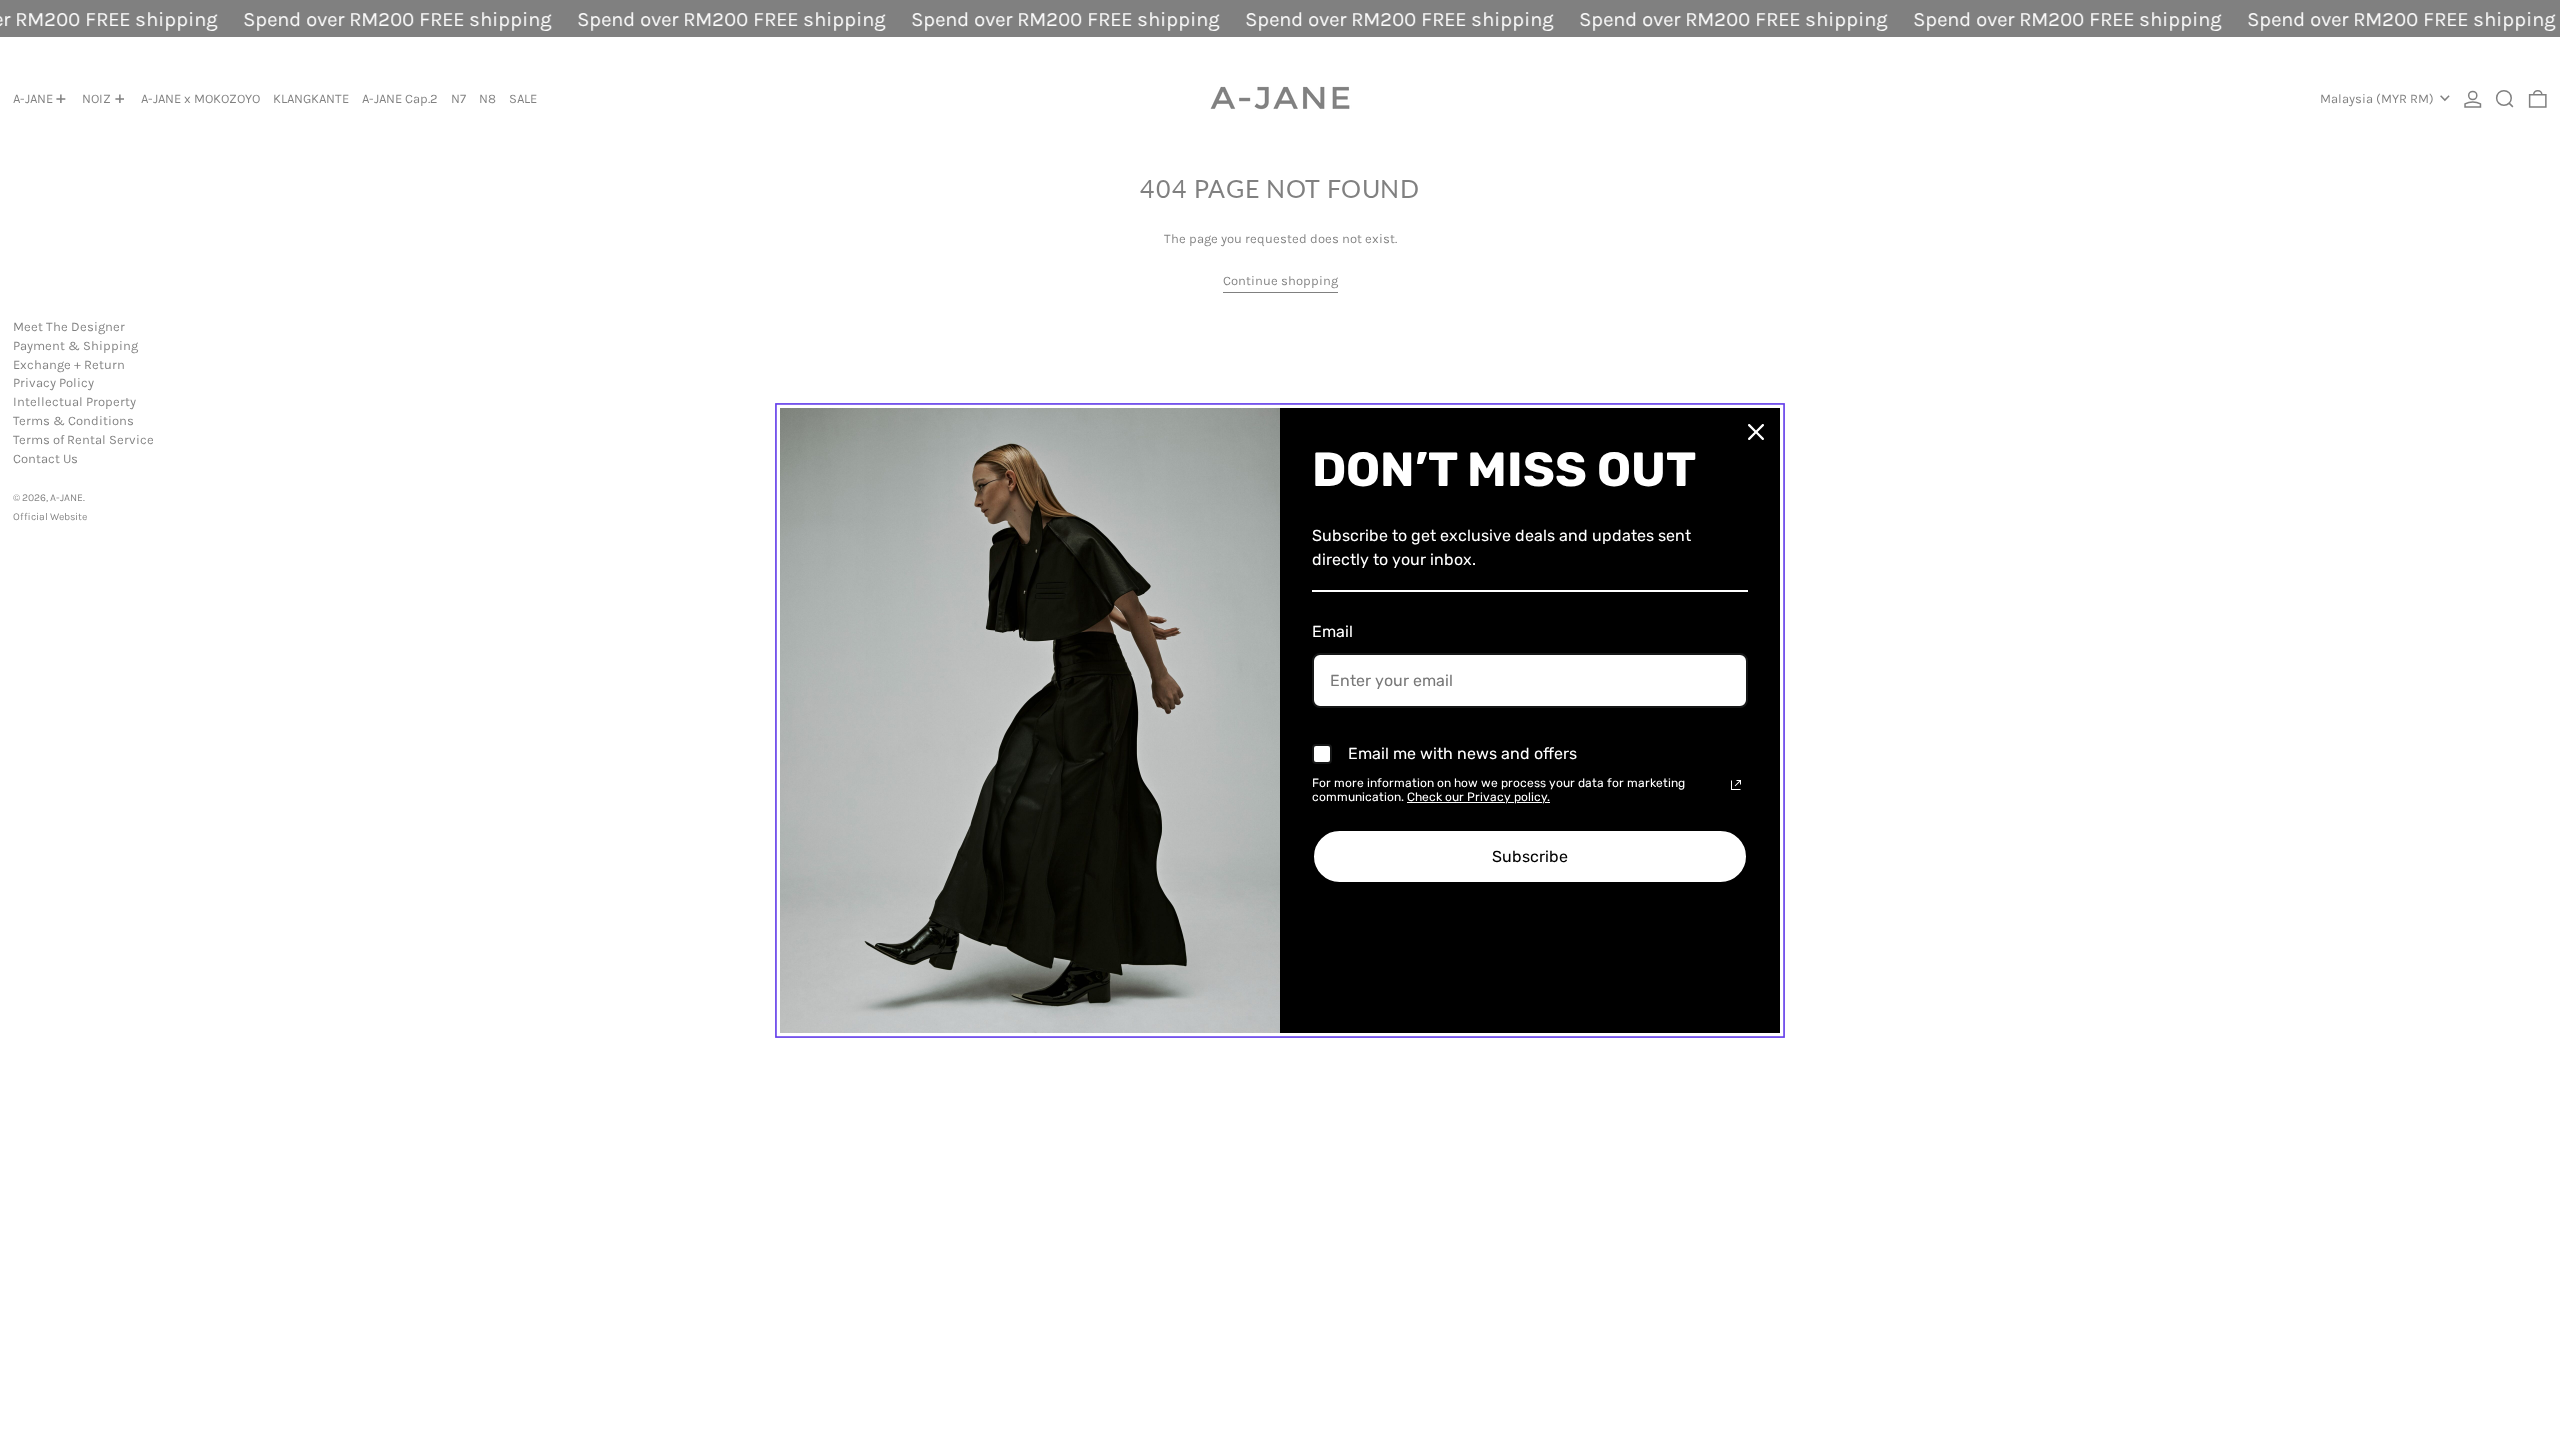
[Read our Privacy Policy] (1736, 785)
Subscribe (1530, 856)
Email (1332, 631)
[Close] (1756, 432)
